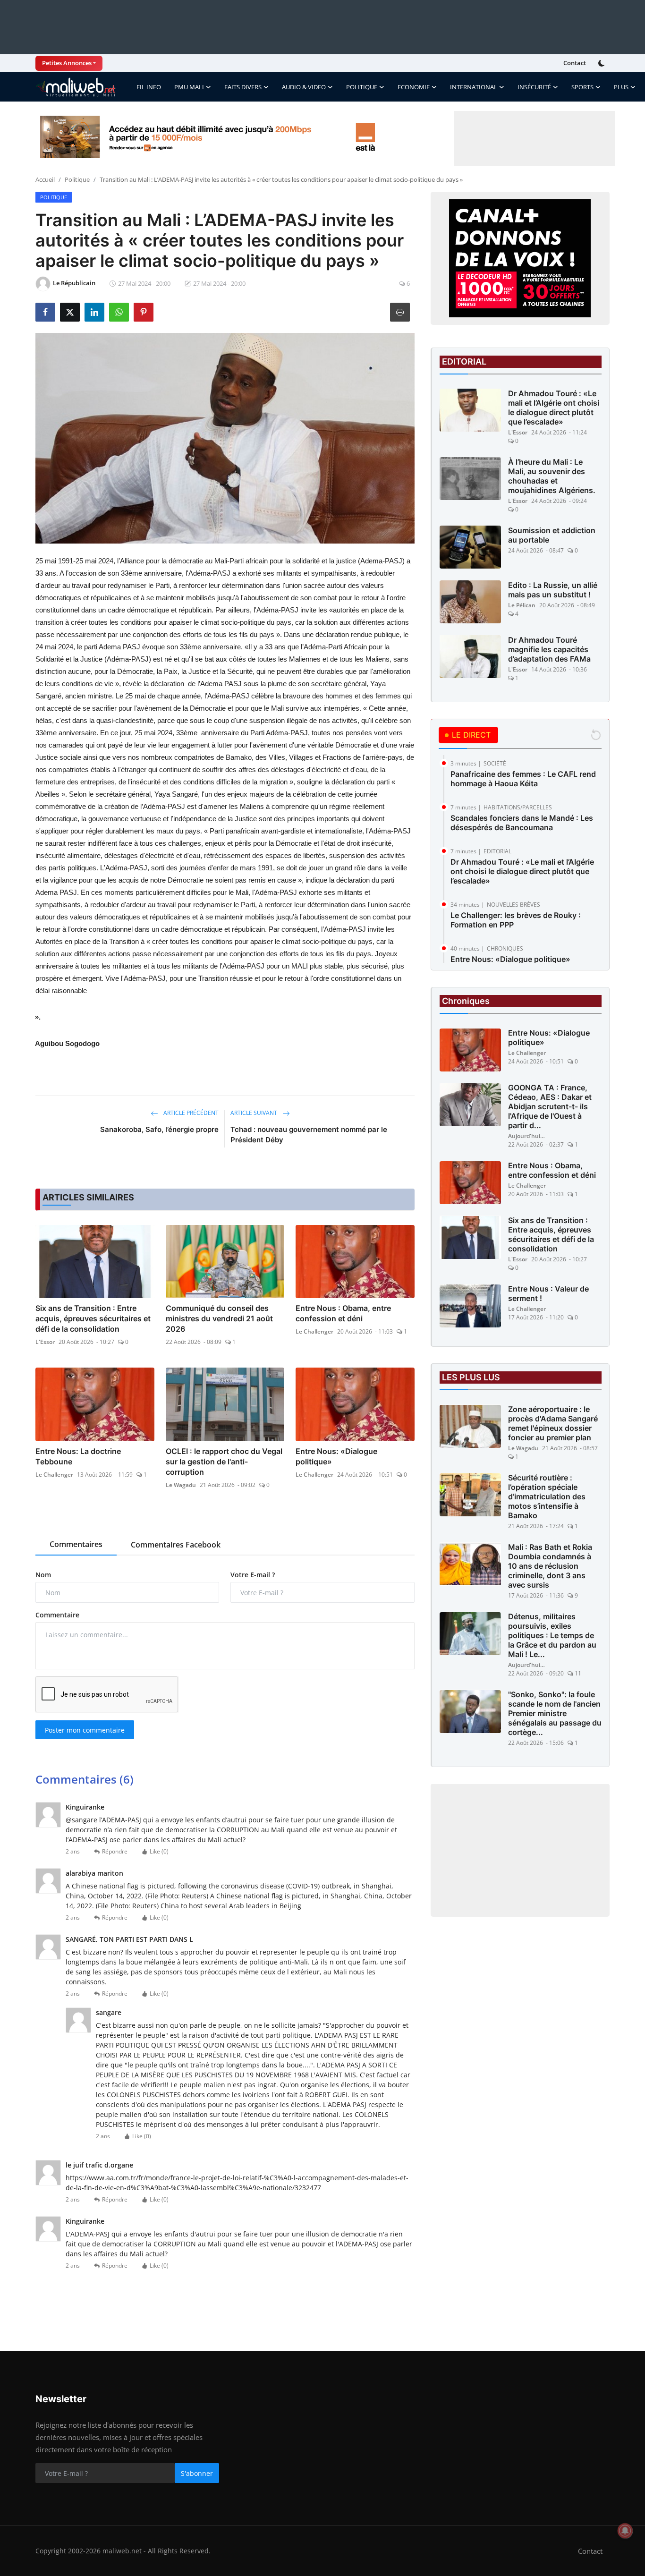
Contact (575, 63)
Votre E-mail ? (253, 1575)
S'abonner (197, 2473)
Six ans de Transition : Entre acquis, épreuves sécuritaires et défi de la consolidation (93, 1318)
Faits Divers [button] (243, 87)
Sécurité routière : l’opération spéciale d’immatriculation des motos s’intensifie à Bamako (547, 1497)
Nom (43, 1575)
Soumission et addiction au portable (552, 535)
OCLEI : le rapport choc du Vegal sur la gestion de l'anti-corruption (224, 1462)
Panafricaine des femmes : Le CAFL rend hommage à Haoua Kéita (523, 779)
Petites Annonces (67, 63)
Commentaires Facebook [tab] (176, 1545)
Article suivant (255, 1113)
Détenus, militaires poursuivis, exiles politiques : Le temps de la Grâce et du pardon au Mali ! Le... (552, 1636)
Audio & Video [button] (304, 87)
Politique (77, 179)
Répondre (115, 1851)
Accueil (45, 179)
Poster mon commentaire (85, 1730)
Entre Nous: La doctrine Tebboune (78, 1456)
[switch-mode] (603, 63)
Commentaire (57, 1615)
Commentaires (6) (85, 1779)
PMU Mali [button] (189, 87)
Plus (621, 87)
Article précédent (190, 1113)
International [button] (474, 87)
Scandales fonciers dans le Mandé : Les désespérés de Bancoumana (522, 823)
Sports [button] (582, 87)
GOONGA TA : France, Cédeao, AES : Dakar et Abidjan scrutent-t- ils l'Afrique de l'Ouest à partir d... (550, 1107)
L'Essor (45, 1342)
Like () (159, 1851)
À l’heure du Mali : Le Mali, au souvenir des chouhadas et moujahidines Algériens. (552, 476)
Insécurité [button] (534, 87)
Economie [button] (414, 87)
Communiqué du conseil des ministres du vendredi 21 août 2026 (219, 1318)
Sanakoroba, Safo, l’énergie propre (159, 1129)
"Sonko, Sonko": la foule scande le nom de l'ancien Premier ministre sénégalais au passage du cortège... (555, 1714)
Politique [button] (362, 87)
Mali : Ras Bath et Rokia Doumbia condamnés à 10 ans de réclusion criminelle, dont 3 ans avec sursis (550, 1566)
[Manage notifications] (625, 2531)
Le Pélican (522, 605)
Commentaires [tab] (76, 1544)
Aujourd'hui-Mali (527, 1136)
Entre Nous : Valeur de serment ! (548, 1294)
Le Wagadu (181, 1485)
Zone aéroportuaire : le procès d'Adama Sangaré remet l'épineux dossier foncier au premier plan (553, 1424)
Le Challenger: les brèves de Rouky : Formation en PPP (516, 920)
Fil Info (149, 87)
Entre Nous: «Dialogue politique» (336, 1456)
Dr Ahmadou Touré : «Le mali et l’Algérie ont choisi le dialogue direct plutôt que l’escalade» (554, 408)
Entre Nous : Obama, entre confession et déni (343, 1313)
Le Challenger (314, 1331)
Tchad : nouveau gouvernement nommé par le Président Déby (309, 1135)
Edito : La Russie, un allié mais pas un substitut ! (553, 590)
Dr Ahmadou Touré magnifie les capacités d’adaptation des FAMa (549, 649)
